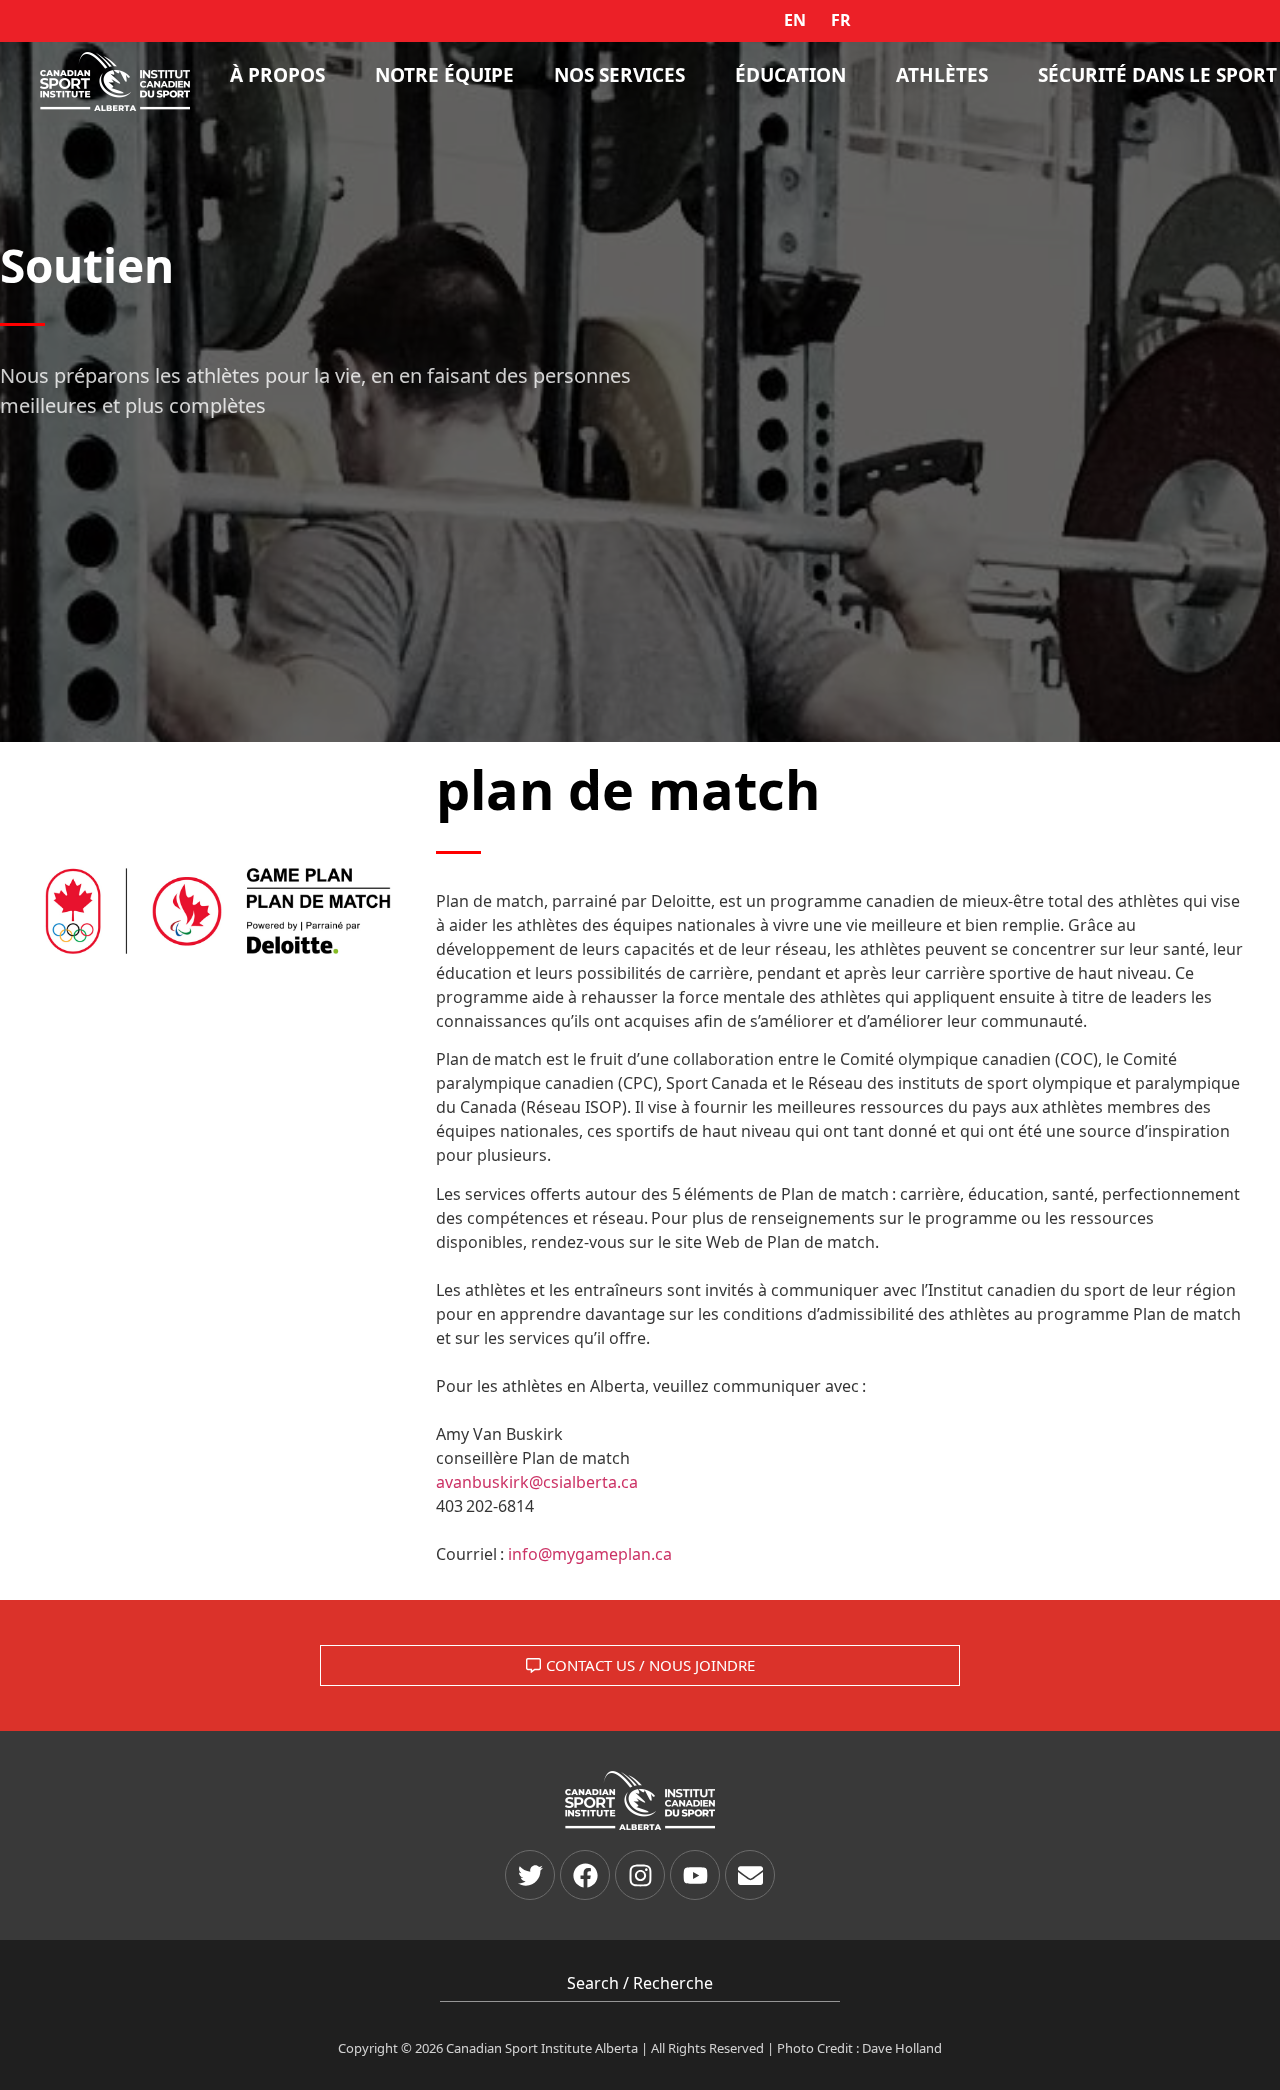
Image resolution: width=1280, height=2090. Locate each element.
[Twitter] (530, 1875)
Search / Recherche (640, 1983)
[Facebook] (585, 1875)
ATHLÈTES (942, 75)
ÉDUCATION (790, 75)
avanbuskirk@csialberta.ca (537, 1482)
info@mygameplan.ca (590, 1554)
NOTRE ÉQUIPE (444, 75)
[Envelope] (750, 1875)
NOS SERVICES (619, 75)
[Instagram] (640, 1875)
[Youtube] (695, 1875)
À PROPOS (277, 75)
